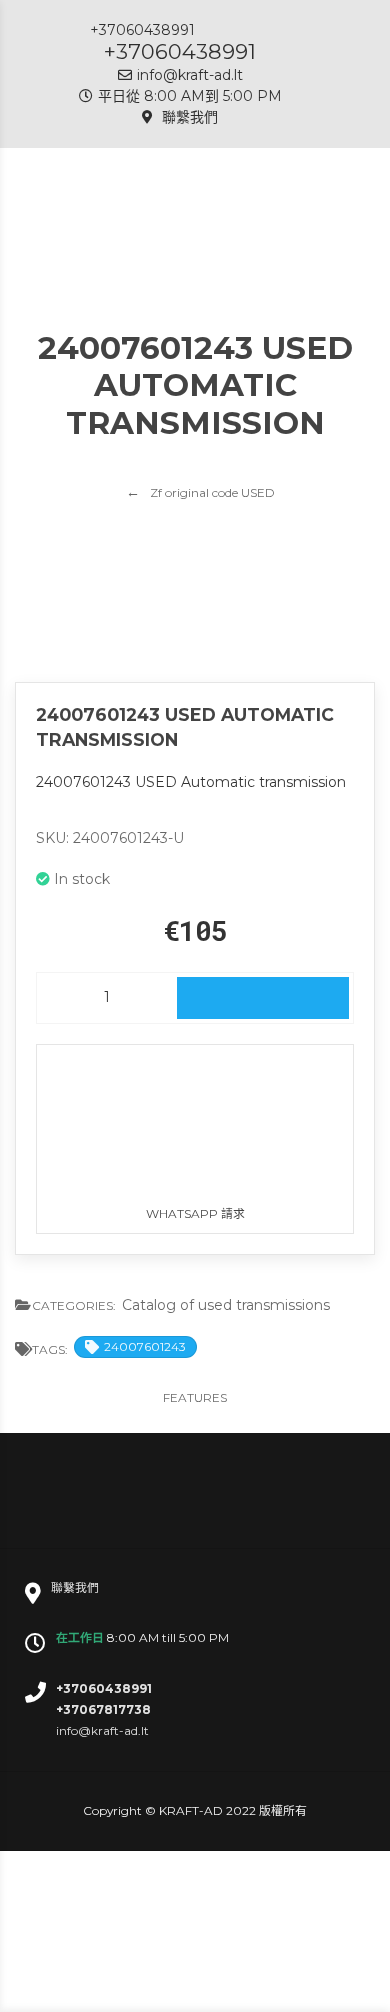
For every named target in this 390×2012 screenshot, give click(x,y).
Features (195, 1397)
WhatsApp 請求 (195, 1213)
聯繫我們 (188, 117)
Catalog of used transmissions (226, 1305)
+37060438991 (180, 51)
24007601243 (145, 1346)
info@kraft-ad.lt (190, 75)
